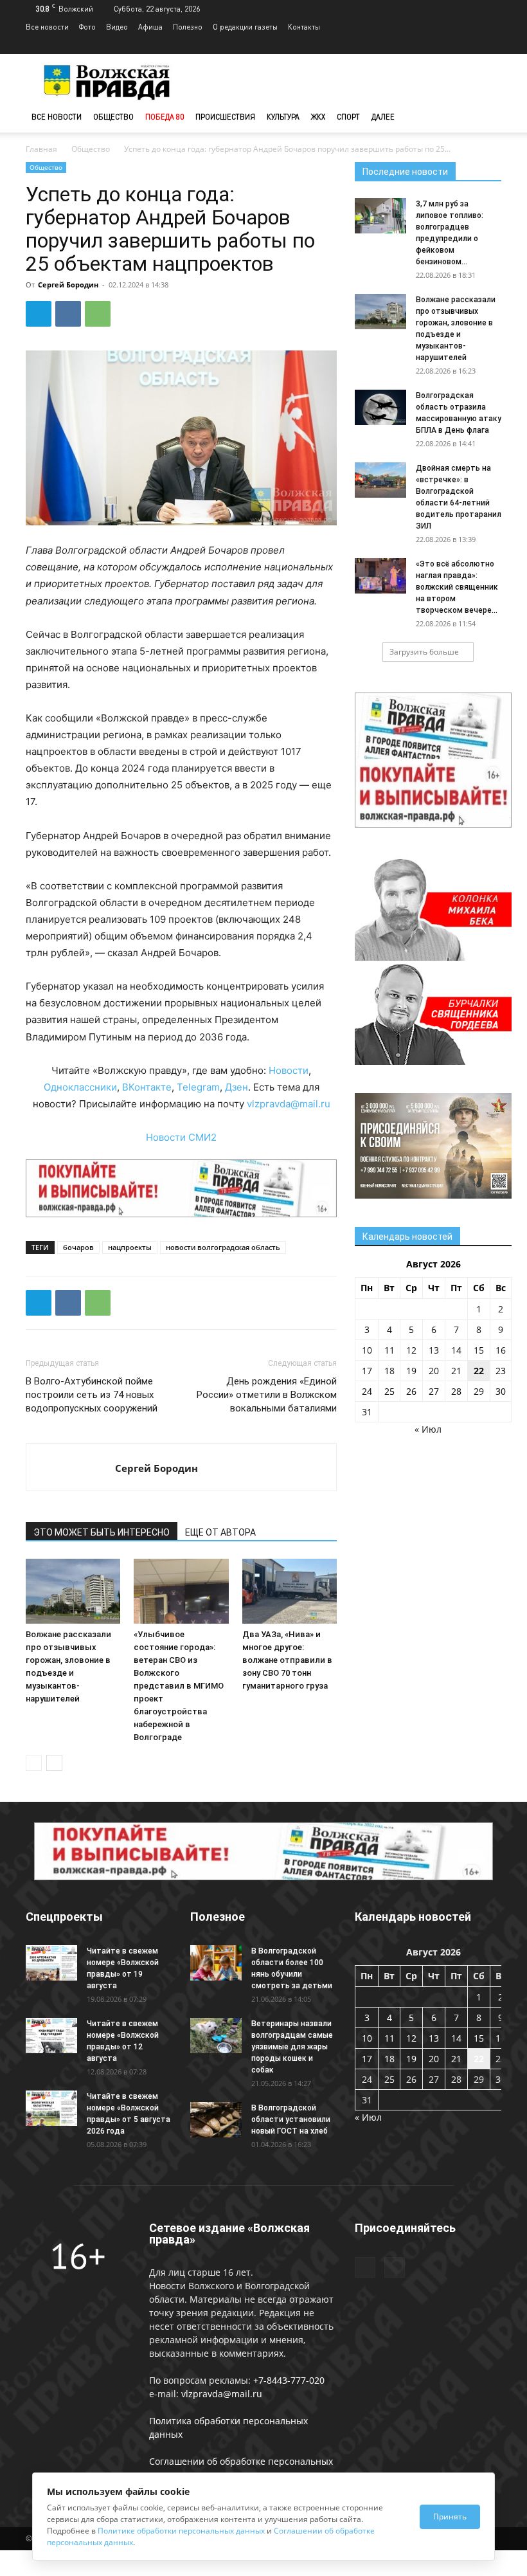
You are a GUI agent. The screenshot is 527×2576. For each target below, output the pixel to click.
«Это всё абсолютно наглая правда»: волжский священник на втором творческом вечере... (457, 587)
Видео (117, 27)
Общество (113, 117)
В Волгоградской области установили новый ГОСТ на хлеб (291, 2119)
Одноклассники (80, 1087)
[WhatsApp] (98, 314)
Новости (289, 1070)
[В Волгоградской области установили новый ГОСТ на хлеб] (216, 2120)
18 (389, 1371)
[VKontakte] (492, 45)
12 (411, 1350)
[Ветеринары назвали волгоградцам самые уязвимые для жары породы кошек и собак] (216, 2036)
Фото (87, 27)
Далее (383, 117)
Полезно (188, 27)
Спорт (348, 117)
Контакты (304, 27)
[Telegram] (470, 45)
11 (389, 1350)
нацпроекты (130, 1247)
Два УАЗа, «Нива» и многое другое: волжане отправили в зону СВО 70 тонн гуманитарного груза (287, 1660)
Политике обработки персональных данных (181, 2531)
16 (501, 1350)
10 (367, 1350)
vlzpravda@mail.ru (289, 1104)
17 (367, 1371)
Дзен (237, 1087)
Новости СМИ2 (181, 1137)
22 (479, 1371)
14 (456, 1350)
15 (479, 1350)
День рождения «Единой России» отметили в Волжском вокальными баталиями (267, 1395)
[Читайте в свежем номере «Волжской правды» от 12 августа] (51, 2036)
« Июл (428, 1429)
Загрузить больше (424, 652)
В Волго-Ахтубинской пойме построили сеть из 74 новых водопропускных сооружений (92, 1395)
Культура (283, 117)
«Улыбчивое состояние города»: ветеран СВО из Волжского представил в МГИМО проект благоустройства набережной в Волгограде (179, 1686)
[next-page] (54, 1763)
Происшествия (225, 117)
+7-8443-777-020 (289, 2380)
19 (411, 1371)
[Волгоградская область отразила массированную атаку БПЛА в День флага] (380, 407)
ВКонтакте (147, 1087)
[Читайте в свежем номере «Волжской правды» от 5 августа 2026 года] (51, 2108)
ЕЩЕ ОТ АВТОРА (220, 1532)
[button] (486, 117)
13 (434, 1350)
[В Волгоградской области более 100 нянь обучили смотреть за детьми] (216, 1963)
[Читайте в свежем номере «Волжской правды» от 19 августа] (51, 1963)
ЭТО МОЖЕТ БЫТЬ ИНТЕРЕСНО (102, 1532)
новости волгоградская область (223, 1247)
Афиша (150, 27)
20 (434, 1371)
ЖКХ (318, 117)
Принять (450, 2517)
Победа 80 (165, 117)
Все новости (47, 27)
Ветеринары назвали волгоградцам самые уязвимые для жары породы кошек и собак (292, 2047)
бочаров (78, 1247)
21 (456, 1371)
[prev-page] (34, 1763)
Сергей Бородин (68, 285)
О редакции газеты (245, 27)
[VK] (68, 314)
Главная (41, 149)
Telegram (198, 1087)
